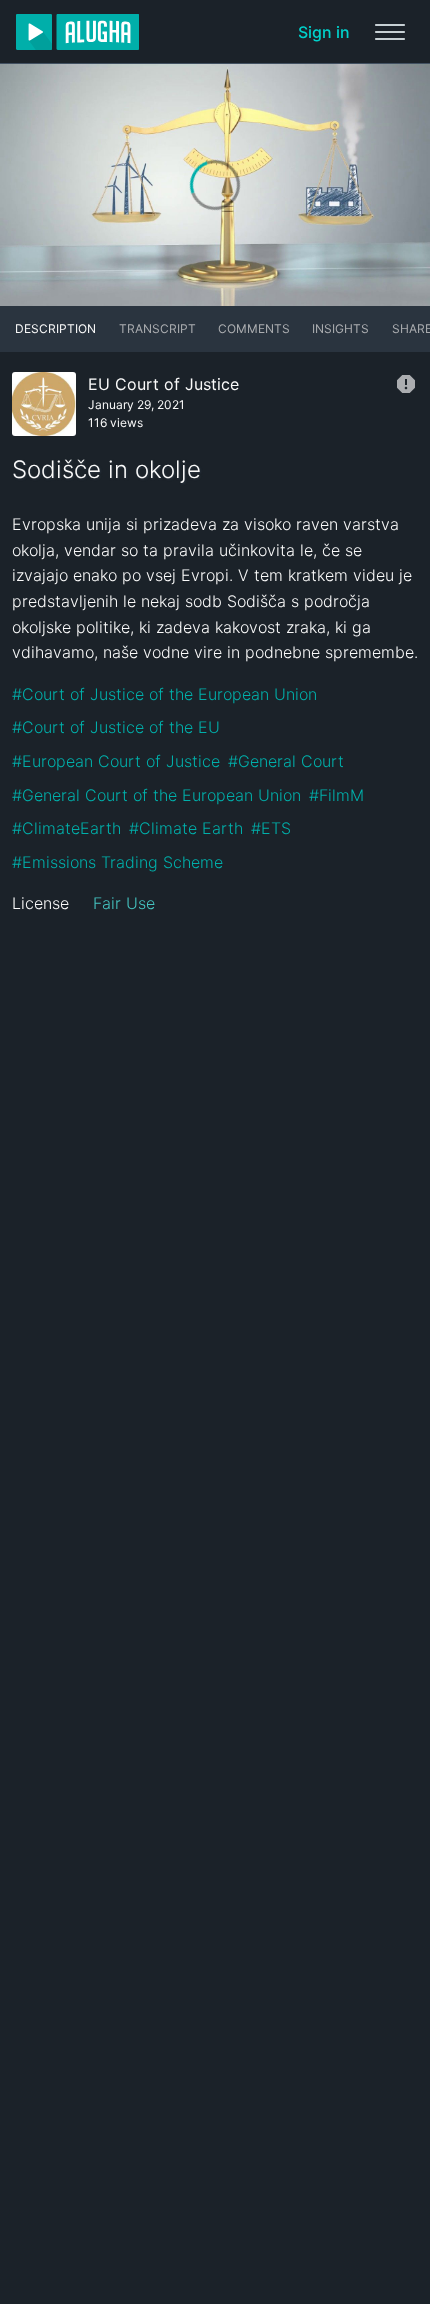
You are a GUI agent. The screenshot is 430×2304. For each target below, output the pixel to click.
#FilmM (336, 795)
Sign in (324, 32)
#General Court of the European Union (156, 795)
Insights (340, 328)
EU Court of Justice (163, 384)
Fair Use (124, 903)
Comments (254, 328)
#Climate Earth (186, 828)
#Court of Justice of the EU (116, 727)
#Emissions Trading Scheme (117, 862)
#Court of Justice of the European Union (164, 694)
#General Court (286, 761)
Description (55, 328)
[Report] (406, 384)
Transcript (157, 328)
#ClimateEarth (66, 828)
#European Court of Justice (116, 761)
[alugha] (77, 32)
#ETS (271, 828)
